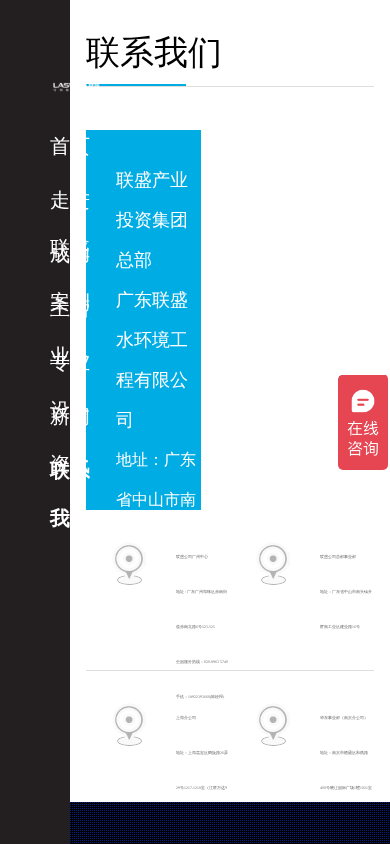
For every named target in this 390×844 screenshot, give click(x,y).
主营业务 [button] (70, 314)
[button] (79, 146)
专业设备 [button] (70, 368)
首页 (70, 146)
